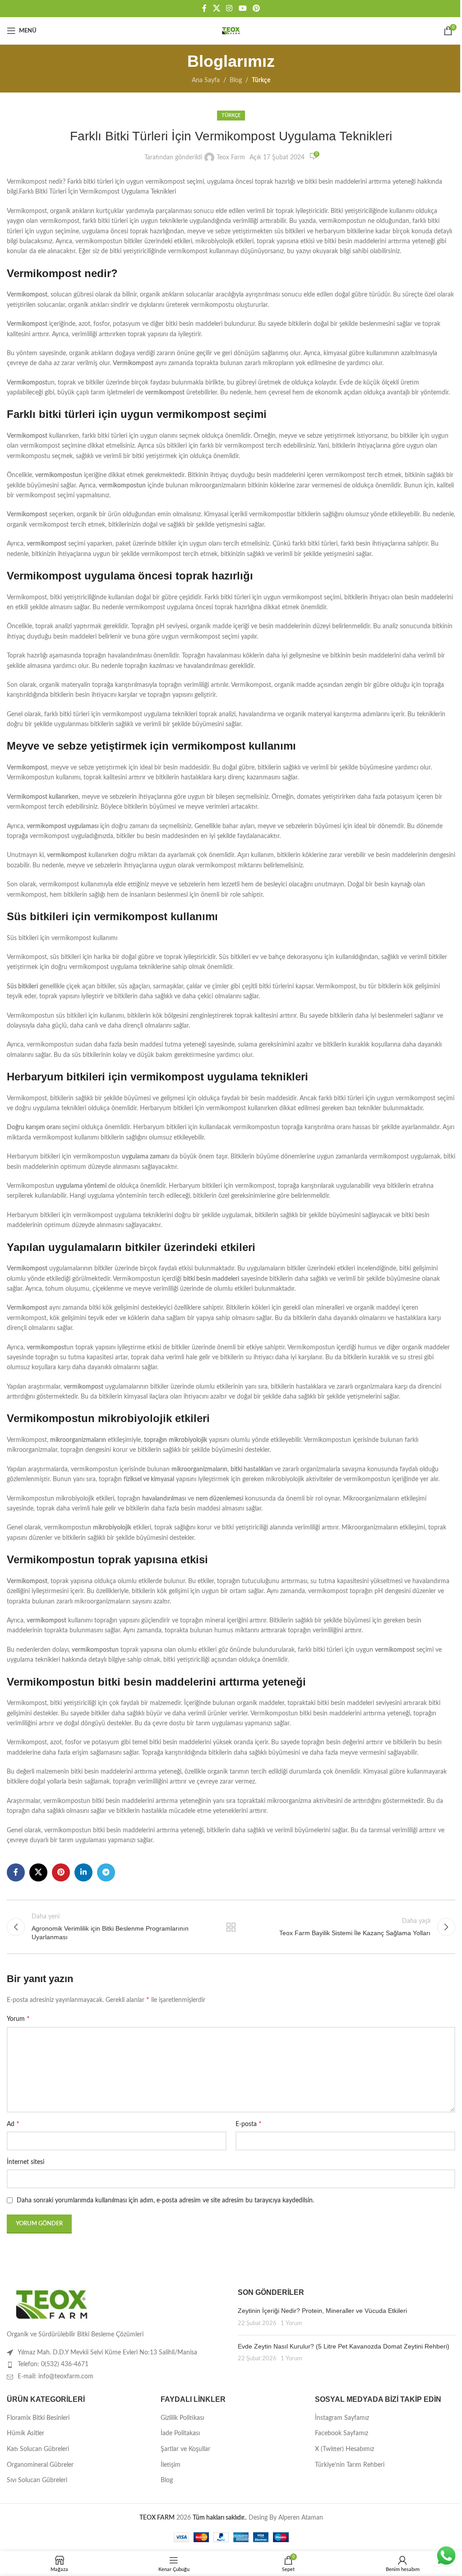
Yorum (18, 2019)
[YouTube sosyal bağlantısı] (243, 8)
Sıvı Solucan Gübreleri (37, 2480)
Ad (13, 2124)
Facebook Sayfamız (342, 2433)
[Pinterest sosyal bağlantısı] (256, 8)
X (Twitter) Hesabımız (344, 2449)
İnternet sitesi (25, 2162)
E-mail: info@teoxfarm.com (55, 2377)
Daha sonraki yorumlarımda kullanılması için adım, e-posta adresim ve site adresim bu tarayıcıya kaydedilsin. (165, 2201)
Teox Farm (231, 158)
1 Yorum (291, 2323)
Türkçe (261, 80)
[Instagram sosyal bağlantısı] (229, 8)
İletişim (171, 2465)
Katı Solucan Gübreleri (38, 2449)
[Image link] (52, 2304)
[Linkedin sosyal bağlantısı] (83, 1872)
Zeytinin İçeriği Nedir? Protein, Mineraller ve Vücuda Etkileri (322, 2311)
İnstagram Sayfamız (342, 2418)
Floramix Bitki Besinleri (38, 2418)
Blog (236, 80)
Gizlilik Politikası (182, 2418)
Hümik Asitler (25, 2433)
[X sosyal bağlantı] (216, 8)
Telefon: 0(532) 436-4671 (53, 2364)
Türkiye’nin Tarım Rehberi (350, 2465)
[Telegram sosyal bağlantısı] (106, 1872)
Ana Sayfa (206, 80)
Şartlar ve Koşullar (185, 2449)
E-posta (249, 2124)
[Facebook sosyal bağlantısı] (204, 8)
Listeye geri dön (231, 1927)
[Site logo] (231, 31)
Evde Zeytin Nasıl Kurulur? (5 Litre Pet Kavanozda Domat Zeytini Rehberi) (344, 2346)
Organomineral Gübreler (40, 2465)
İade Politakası (180, 2433)
